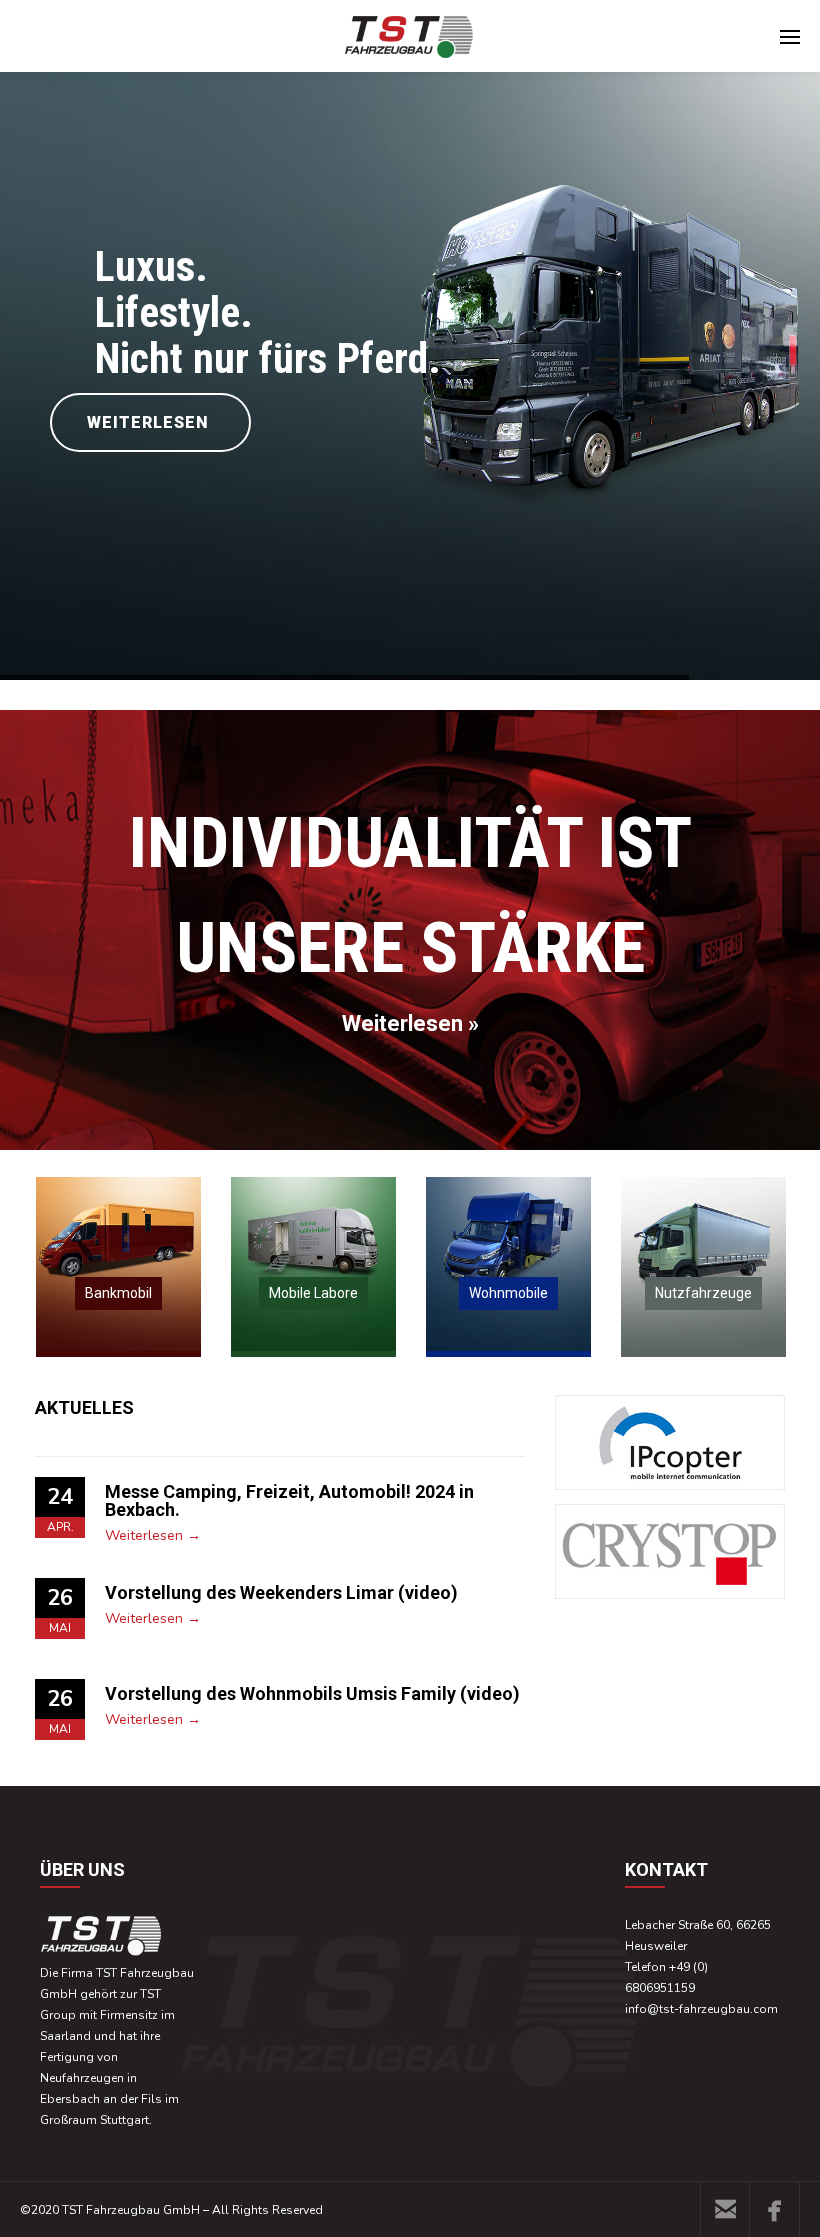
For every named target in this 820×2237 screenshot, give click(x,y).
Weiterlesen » (410, 1023)
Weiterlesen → (153, 1535)
